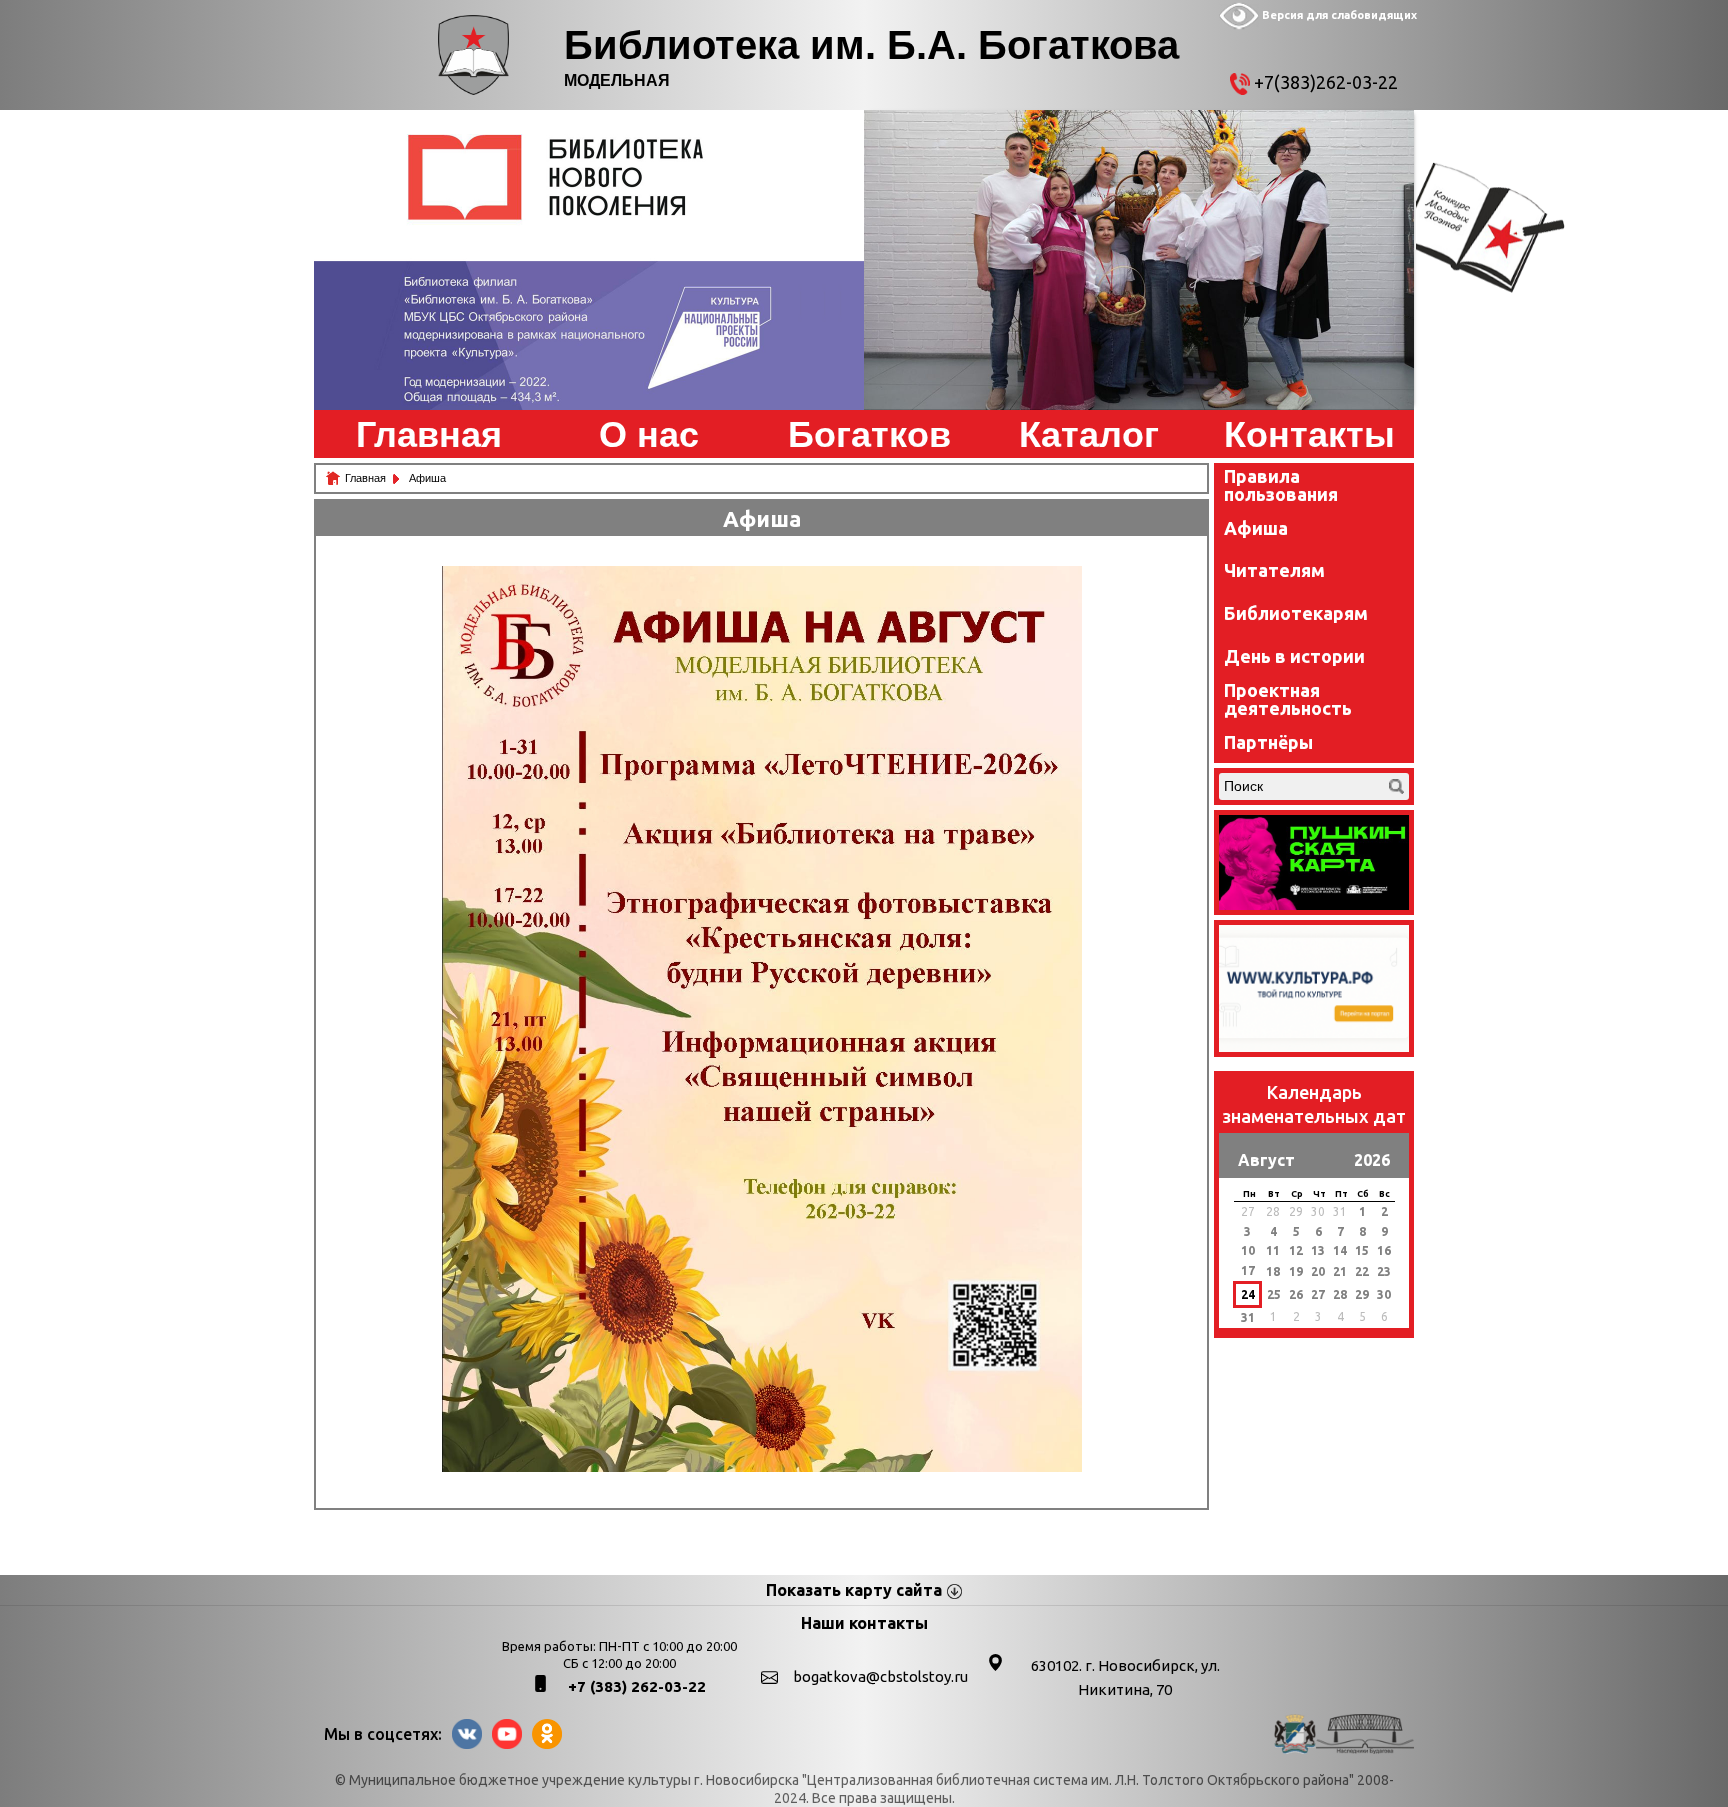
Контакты (1309, 435)
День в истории (1294, 656)
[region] (589, 260)
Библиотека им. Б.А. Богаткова (871, 45)
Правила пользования (1281, 485)
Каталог (1089, 435)
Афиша (1256, 528)
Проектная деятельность (1288, 699)
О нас (649, 435)
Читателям (1274, 570)
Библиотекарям (1296, 613)
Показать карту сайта (854, 1590)
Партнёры (1268, 742)
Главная (429, 435)
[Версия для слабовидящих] (1239, 25)
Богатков (869, 435)
